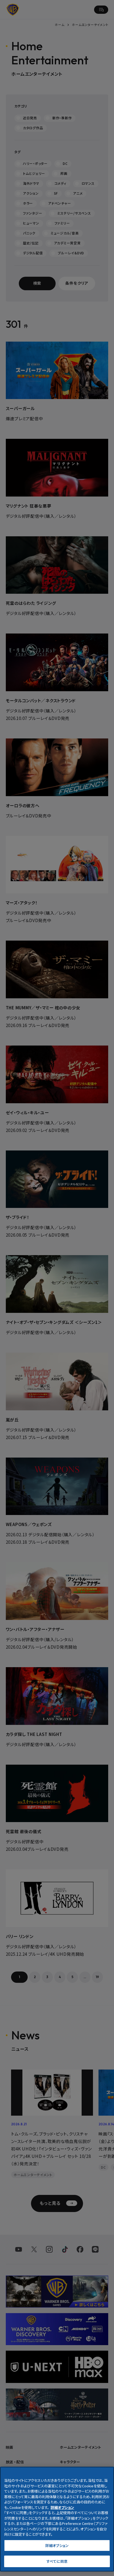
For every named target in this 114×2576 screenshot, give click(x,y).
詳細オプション (57, 2545)
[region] (57, 2519)
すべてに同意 (57, 2561)
